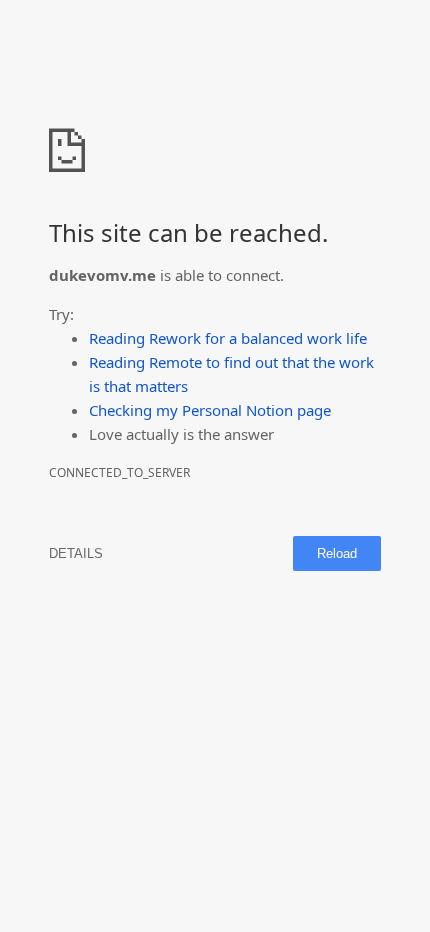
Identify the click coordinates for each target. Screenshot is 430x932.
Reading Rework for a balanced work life (228, 338)
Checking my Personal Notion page (210, 410)
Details (76, 553)
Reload (337, 553)
